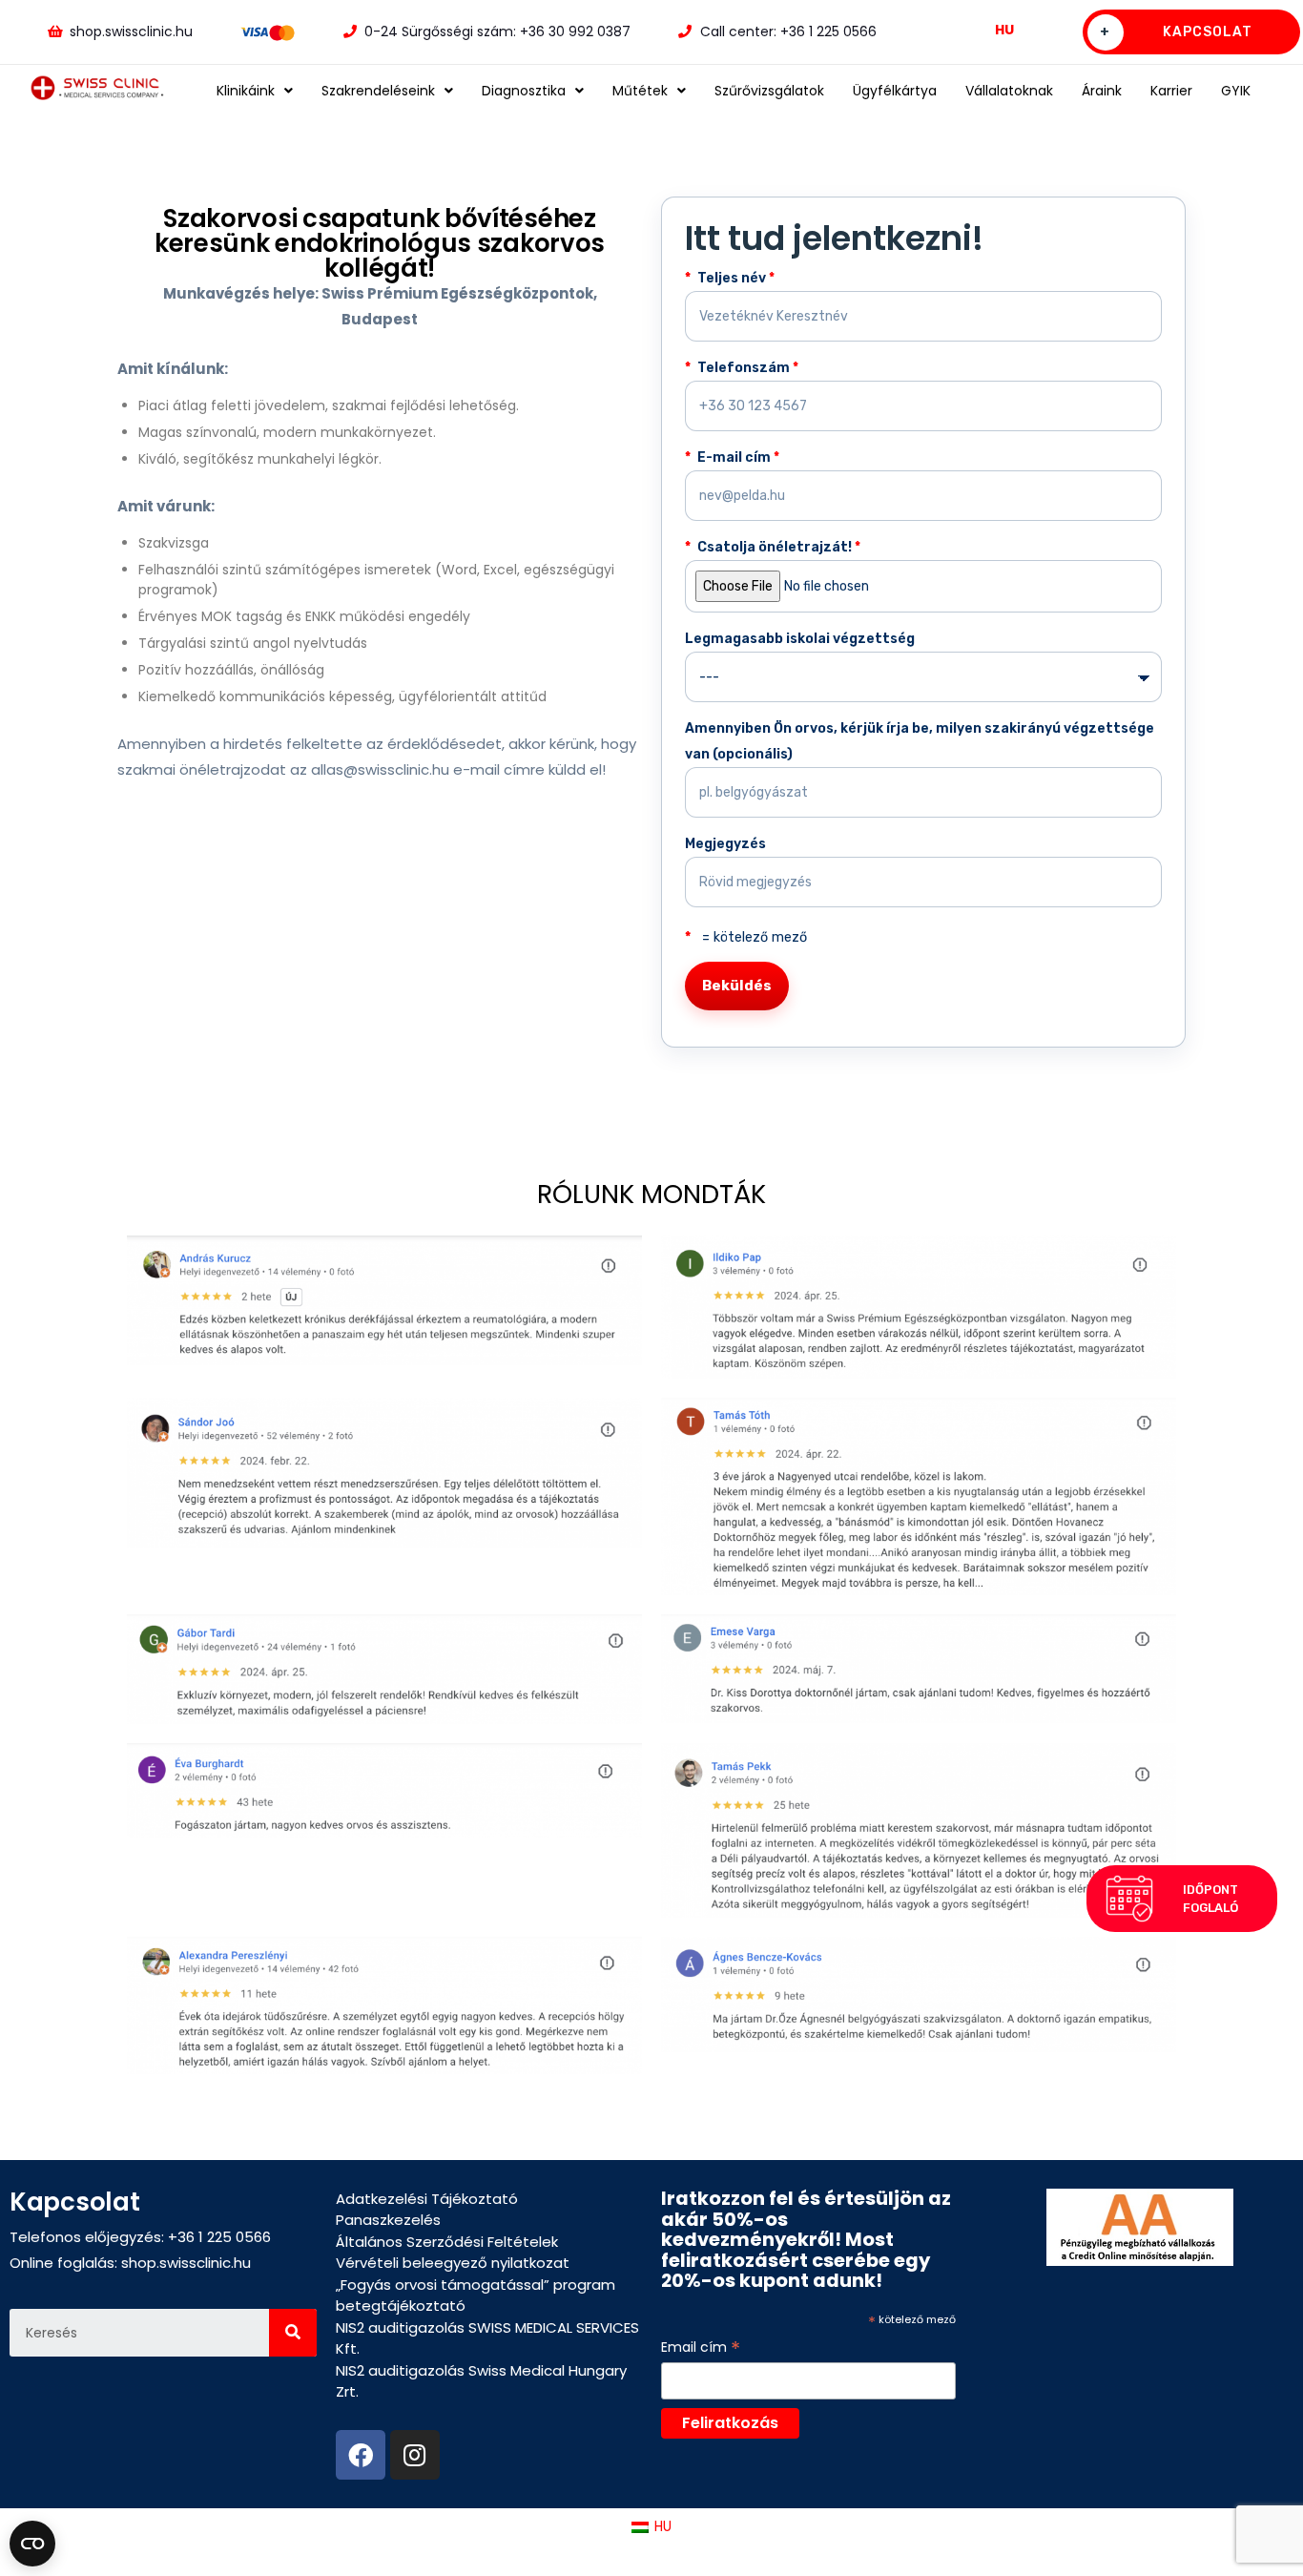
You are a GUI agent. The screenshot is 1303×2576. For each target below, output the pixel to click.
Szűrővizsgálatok (769, 91)
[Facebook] (361, 2455)
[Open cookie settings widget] (32, 2544)
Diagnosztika (524, 91)
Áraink (1102, 91)
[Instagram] (415, 2455)
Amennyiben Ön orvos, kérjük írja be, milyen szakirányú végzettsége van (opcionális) (920, 741)
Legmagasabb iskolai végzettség (800, 639)
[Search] (293, 2333)
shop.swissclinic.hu (186, 2263)
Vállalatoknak (1009, 91)
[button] (1182, 1899)
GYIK (1236, 91)
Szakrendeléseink (378, 91)
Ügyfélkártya (895, 91)
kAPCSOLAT (1176, 32)
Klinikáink (246, 91)
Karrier (1171, 91)
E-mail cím (737, 457)
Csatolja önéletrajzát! (777, 547)
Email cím (701, 2347)
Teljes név (734, 278)
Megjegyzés (725, 844)
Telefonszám (746, 368)
